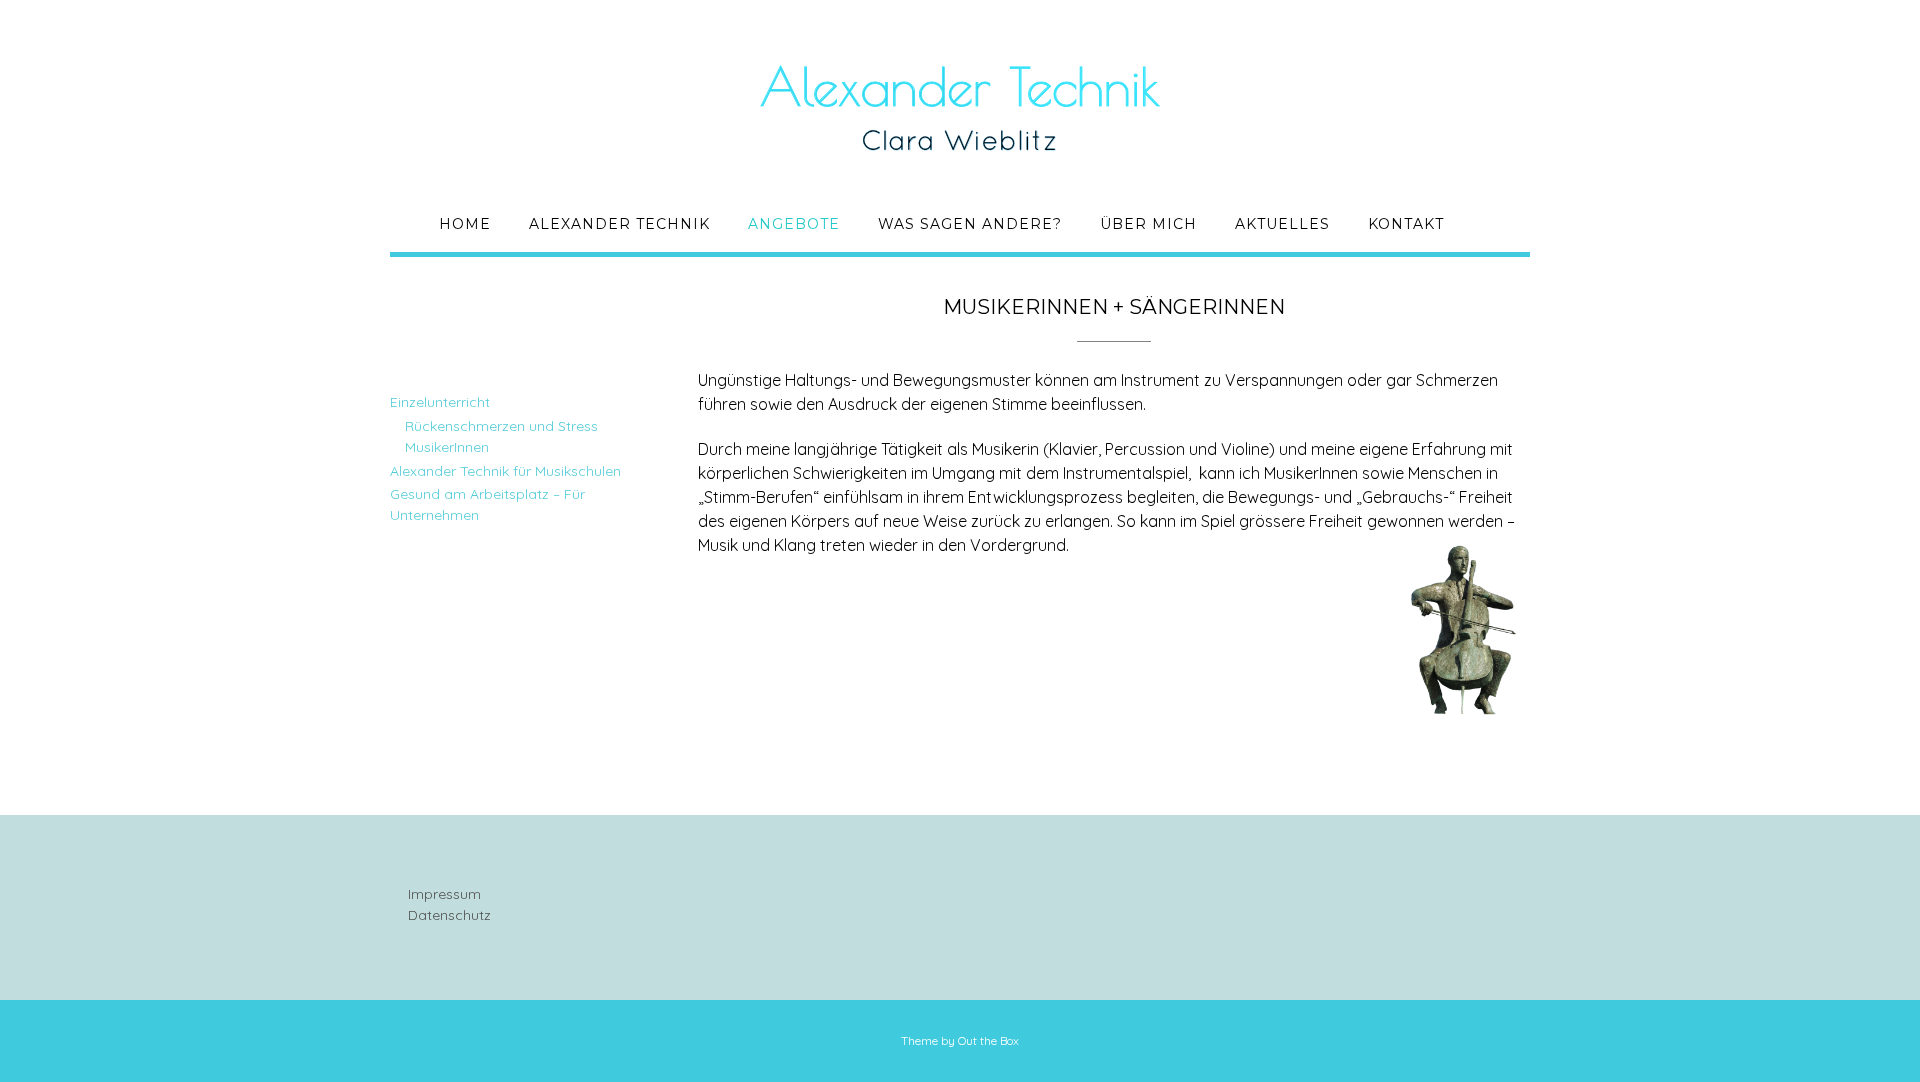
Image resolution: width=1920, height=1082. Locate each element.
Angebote (794, 224)
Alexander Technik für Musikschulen (505, 471)
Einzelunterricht (440, 402)
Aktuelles (1282, 224)
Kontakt (1406, 224)
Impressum (444, 894)
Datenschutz (449, 915)
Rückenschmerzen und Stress (501, 426)
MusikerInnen (447, 447)
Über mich (1148, 224)
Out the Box (988, 1040)
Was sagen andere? (970, 224)
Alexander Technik (619, 224)
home (465, 224)
